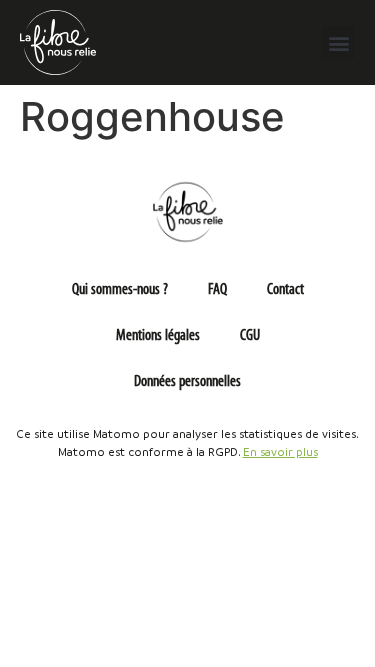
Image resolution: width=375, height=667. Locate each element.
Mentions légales (158, 336)
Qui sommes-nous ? (120, 290)
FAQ (217, 290)
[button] (338, 42)
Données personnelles (187, 382)
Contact (285, 290)
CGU (250, 336)
